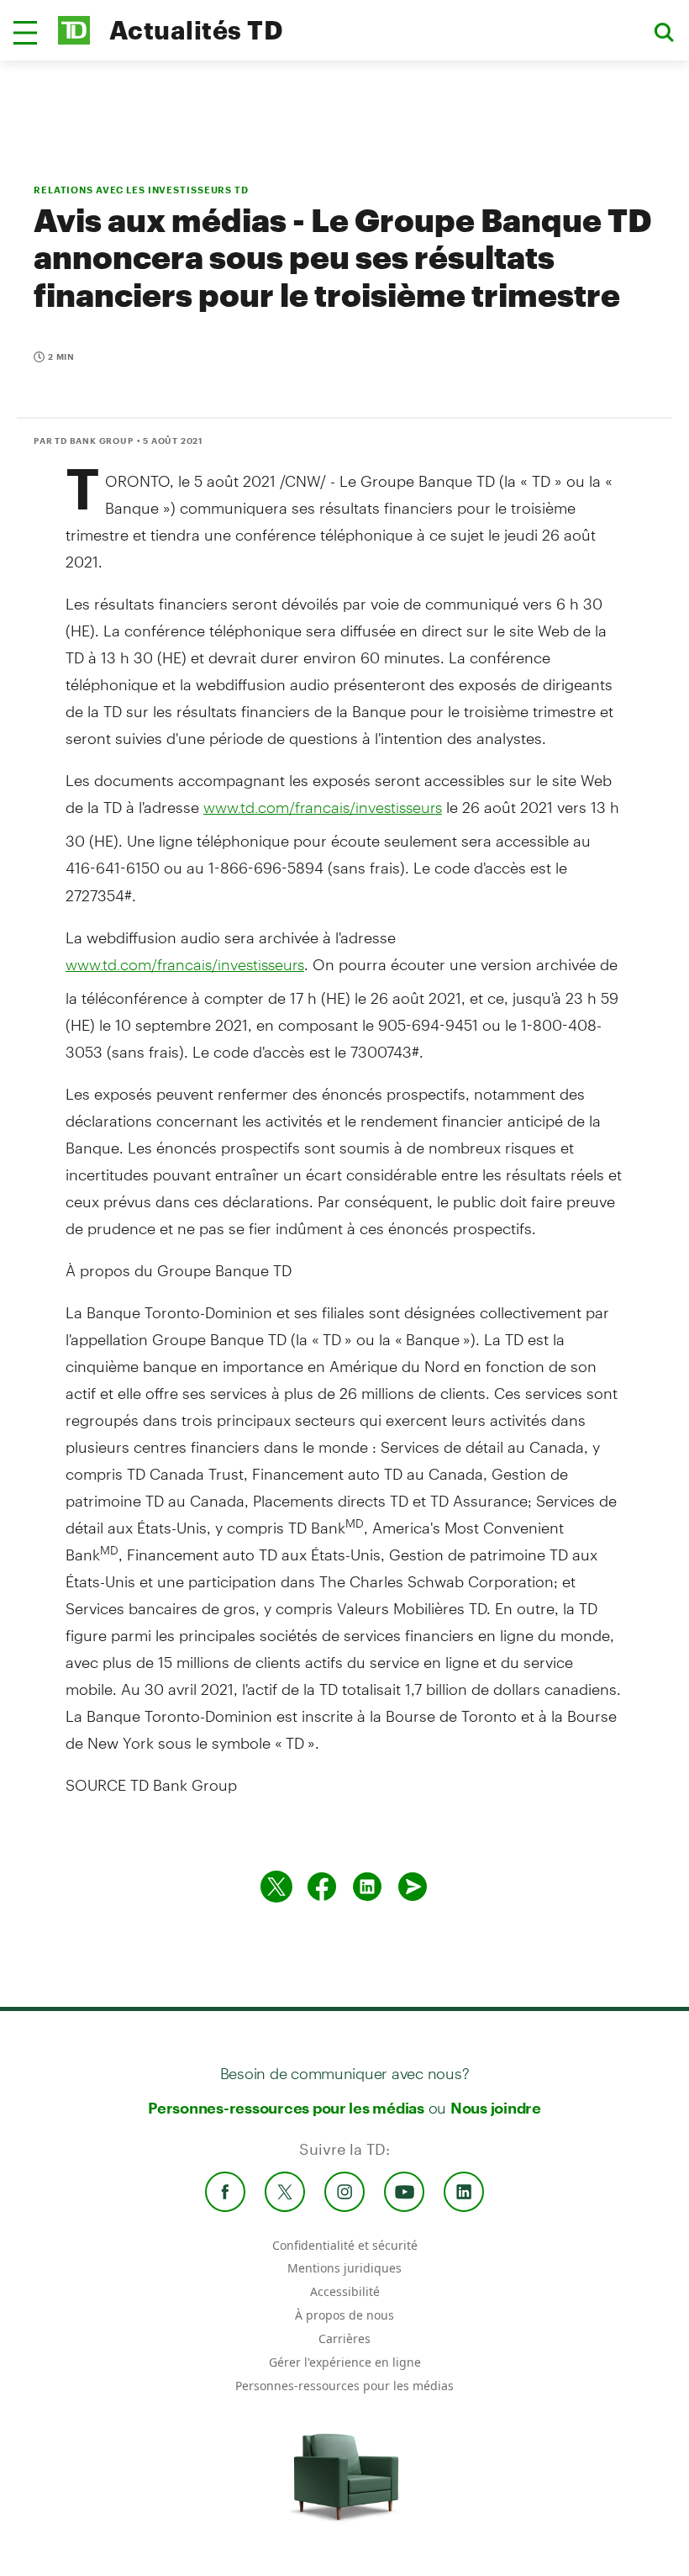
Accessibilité (345, 2291)
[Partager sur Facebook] (322, 1887)
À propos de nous (344, 2315)
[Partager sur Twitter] (276, 1887)
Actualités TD (196, 30)
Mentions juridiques (344, 2268)
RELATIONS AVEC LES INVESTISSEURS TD (141, 190)
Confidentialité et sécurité (345, 2245)
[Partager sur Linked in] (367, 1887)
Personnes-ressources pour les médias (286, 2108)
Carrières (344, 2338)
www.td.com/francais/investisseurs (323, 807)
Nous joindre (496, 2108)
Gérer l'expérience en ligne (345, 2362)
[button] (25, 33)
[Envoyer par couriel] (413, 1887)
